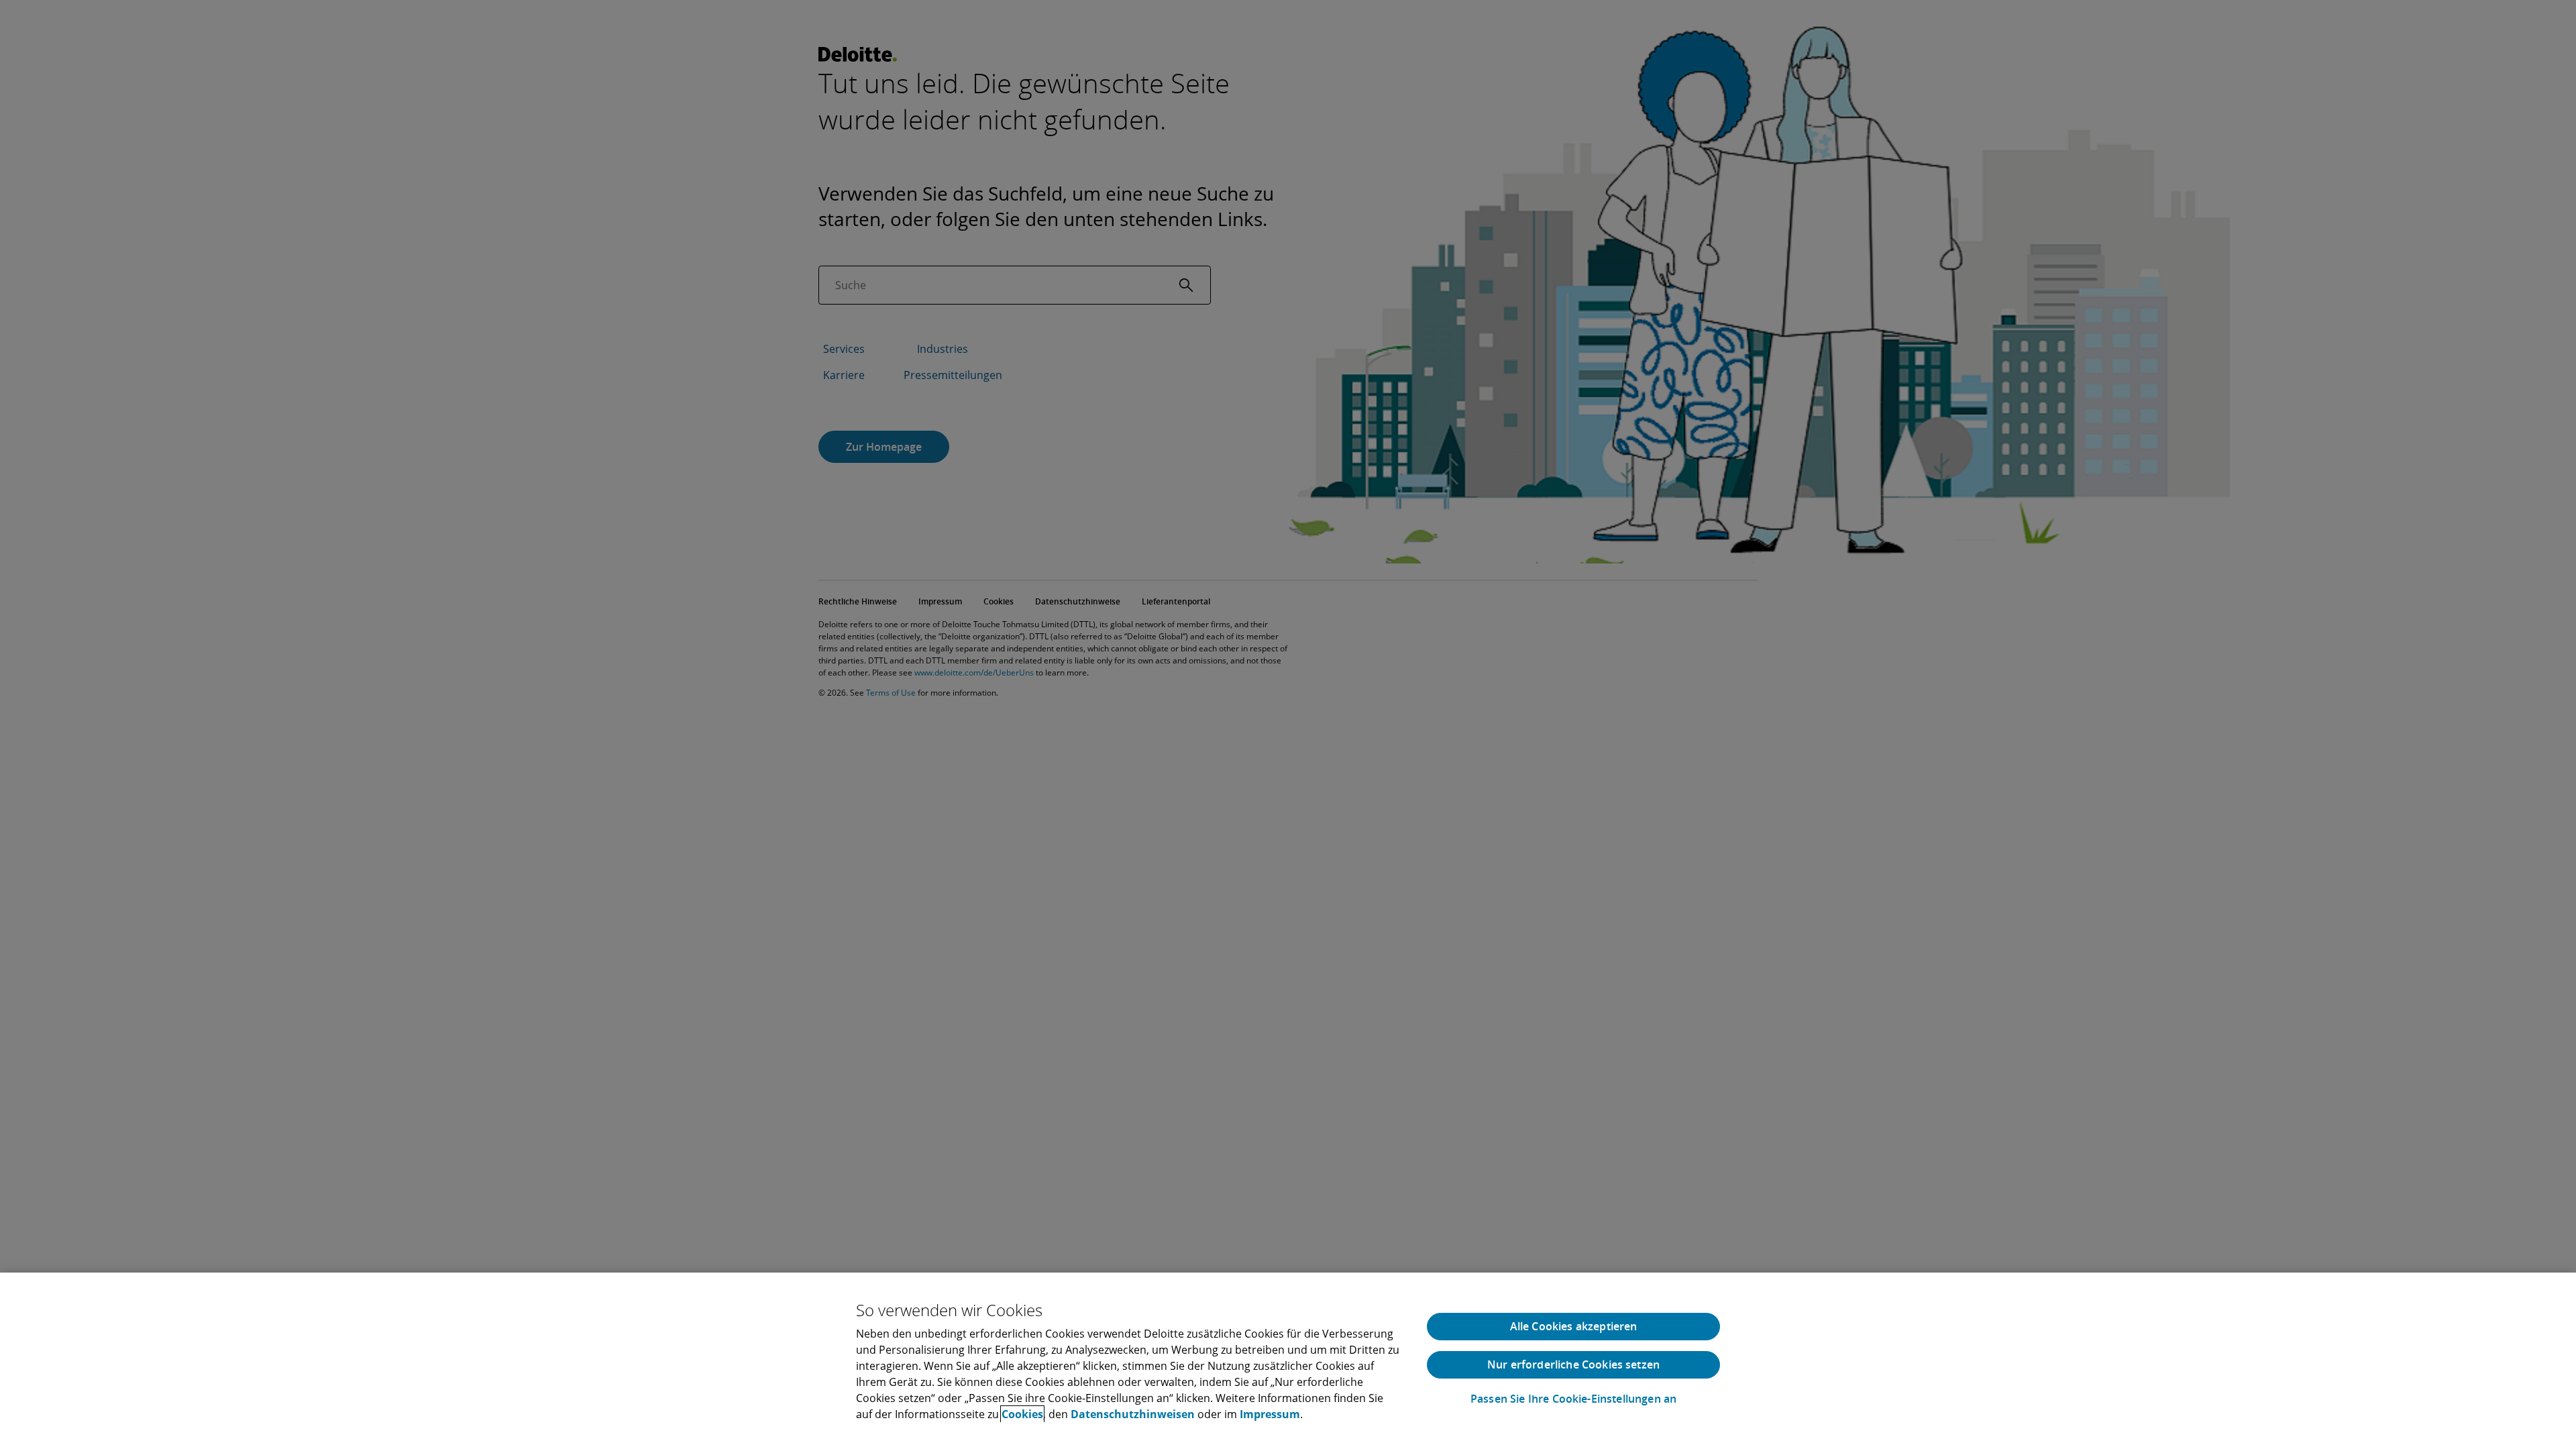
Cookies (1022, 1414)
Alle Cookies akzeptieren (1574, 1326)
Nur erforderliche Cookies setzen (1573, 1364)
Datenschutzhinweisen (1133, 1414)
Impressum (1270, 1414)
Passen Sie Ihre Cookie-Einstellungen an (1573, 1399)
